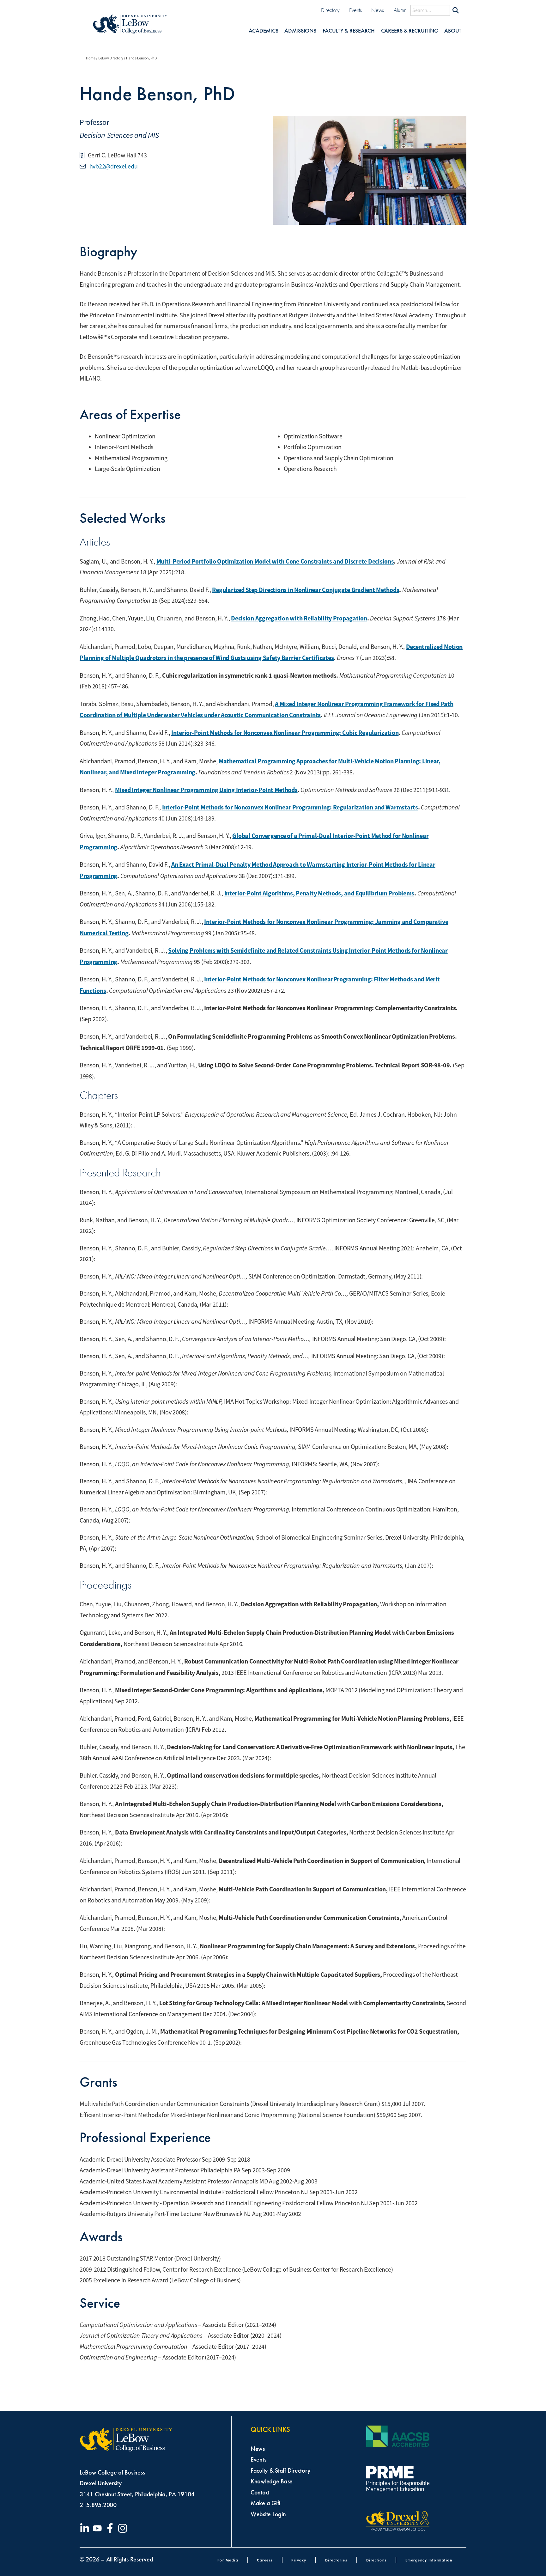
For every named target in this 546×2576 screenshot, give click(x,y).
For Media (228, 2560)
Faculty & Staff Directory (280, 2470)
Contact (260, 2492)
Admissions (300, 31)
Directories (336, 2560)
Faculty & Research (349, 31)
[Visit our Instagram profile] (124, 2528)
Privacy (299, 2560)
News (378, 10)
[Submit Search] (456, 10)
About (453, 31)
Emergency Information (429, 2560)
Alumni (400, 10)
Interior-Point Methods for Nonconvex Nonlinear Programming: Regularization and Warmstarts (290, 807)
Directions (376, 2560)
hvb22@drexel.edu (113, 166)
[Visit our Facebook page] (111, 2528)
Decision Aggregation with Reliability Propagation (299, 618)
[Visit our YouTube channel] (99, 2528)
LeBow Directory (111, 58)
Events (355, 10)
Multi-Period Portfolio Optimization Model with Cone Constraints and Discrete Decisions (275, 561)
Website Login (268, 2514)
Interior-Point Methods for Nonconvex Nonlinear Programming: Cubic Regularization (285, 733)
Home (91, 58)
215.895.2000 (98, 2505)
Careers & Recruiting (410, 31)
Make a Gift (265, 2503)
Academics (264, 31)
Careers (265, 2560)
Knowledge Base (272, 2481)
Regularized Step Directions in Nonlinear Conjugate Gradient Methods (306, 590)
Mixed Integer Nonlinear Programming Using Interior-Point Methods (206, 790)
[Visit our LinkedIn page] (86, 2528)
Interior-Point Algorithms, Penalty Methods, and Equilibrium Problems (319, 893)
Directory (330, 10)
